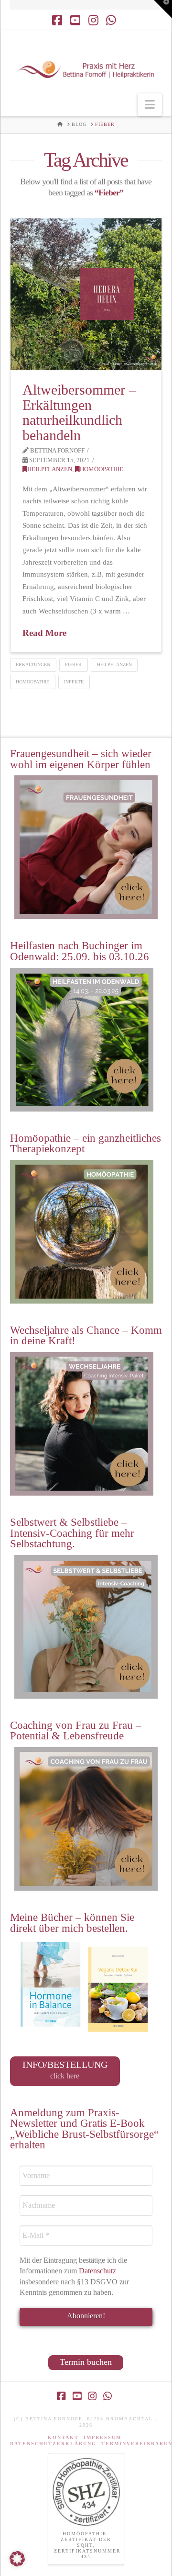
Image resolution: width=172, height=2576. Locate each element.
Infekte (74, 682)
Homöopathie (102, 469)
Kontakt (63, 2437)
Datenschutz (98, 2271)
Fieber (73, 664)
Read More (44, 633)
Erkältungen (33, 664)
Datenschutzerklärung (53, 2444)
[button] (150, 105)
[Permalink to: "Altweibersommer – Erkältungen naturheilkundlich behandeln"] (86, 294)
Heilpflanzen (50, 469)
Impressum (102, 2437)
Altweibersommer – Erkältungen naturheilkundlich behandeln (79, 412)
